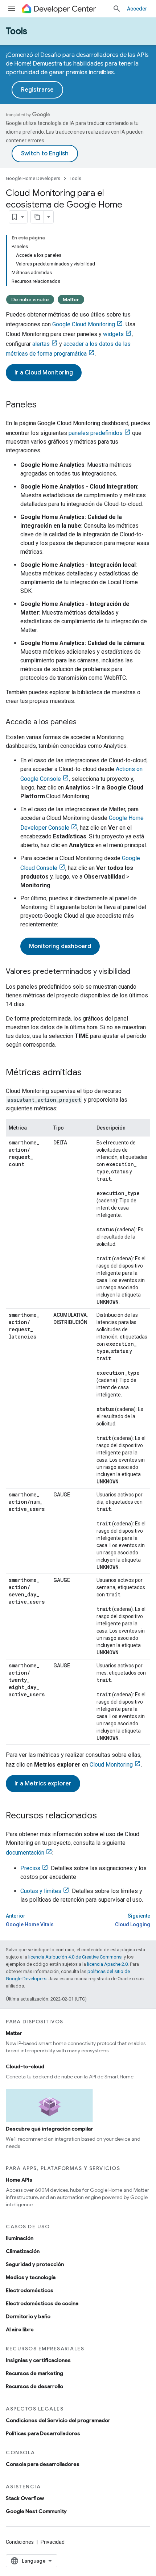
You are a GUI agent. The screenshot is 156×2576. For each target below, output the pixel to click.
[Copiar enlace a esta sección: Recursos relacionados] (104, 1816)
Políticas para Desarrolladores (43, 2433)
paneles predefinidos (96, 433)
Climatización (23, 2251)
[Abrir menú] (12, 9)
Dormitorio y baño (28, 2316)
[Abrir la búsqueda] (117, 9)
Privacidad (53, 2542)
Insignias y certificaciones (38, 2360)
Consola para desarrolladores (43, 2464)
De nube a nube (30, 300)
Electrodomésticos (30, 2290)
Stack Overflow (25, 2498)
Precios (30, 1868)
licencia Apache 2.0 (107, 1964)
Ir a (44, 373)
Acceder (137, 9)
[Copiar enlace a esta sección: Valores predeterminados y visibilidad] (137, 972)
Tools (17, 31)
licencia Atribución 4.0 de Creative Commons (75, 1957)
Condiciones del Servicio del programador (58, 2420)
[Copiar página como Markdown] (37, 217)
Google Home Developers (33, 178)
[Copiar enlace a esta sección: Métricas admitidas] (89, 1073)
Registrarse (37, 90)
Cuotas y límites (41, 1891)
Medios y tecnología (31, 2277)
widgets (113, 334)
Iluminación (20, 2238)
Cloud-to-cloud (25, 2066)
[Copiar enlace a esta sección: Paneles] (44, 405)
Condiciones (20, 2542)
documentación (25, 1853)
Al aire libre (20, 2329)
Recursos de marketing (34, 2373)
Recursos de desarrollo (34, 2386)
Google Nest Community (36, 2511)
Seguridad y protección (35, 2264)
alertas (41, 344)
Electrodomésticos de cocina (42, 2303)
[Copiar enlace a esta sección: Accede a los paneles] (84, 722)
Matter (71, 300)
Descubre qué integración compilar (49, 2129)
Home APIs (19, 2180)
